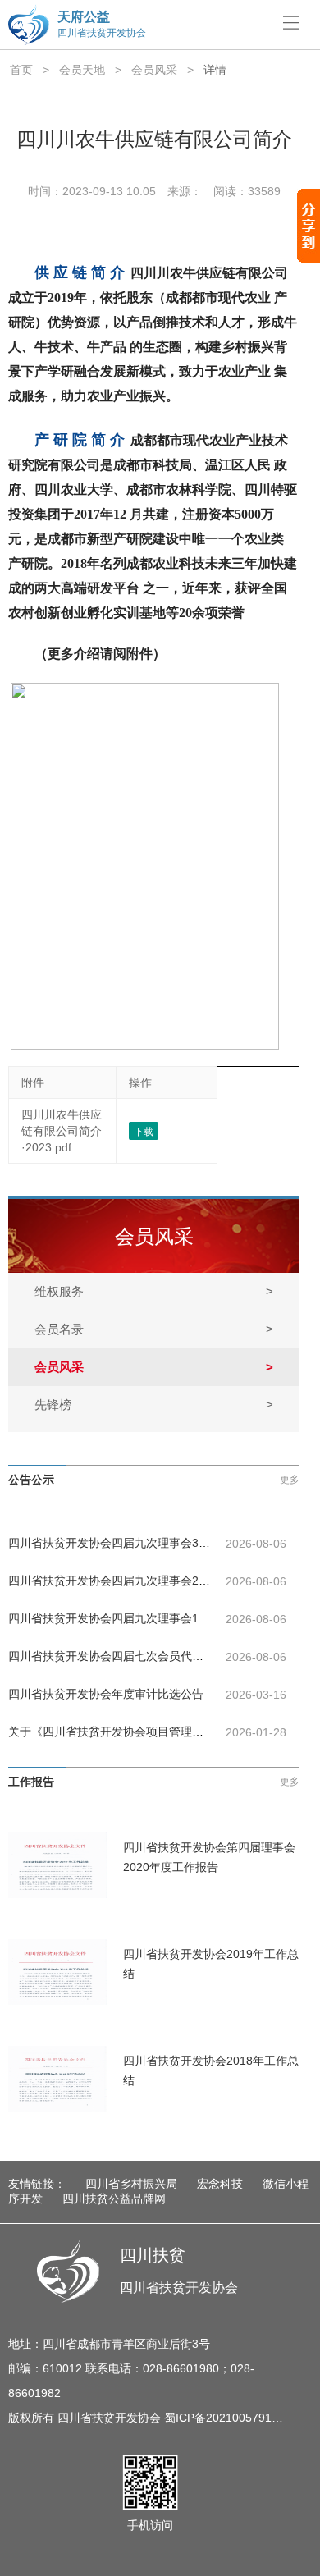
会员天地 (82, 70)
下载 (144, 1132)
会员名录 (154, 1329)
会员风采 (154, 70)
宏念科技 (220, 2184)
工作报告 (31, 1782)
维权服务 (154, 1291)
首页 (21, 70)
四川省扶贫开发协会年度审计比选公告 (106, 1694)
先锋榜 (154, 1405)
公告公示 (31, 1480)
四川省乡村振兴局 (131, 2184)
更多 (290, 1480)
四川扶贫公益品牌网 (114, 2199)
